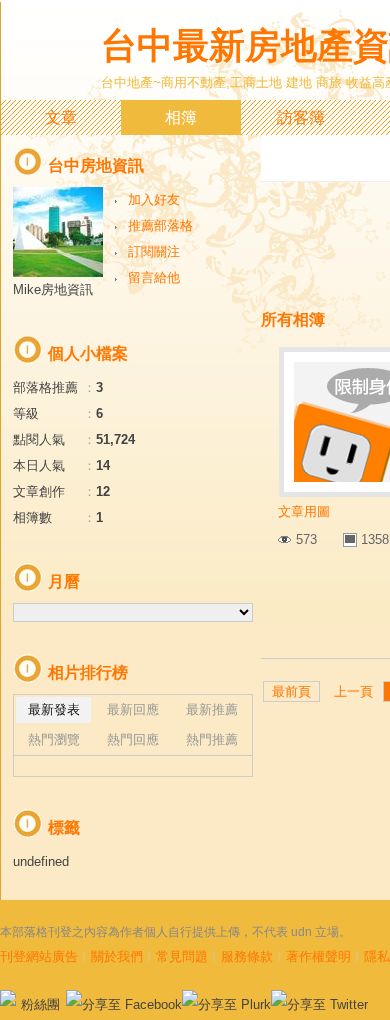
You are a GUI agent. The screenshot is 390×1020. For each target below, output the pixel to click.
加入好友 (154, 199)
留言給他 (154, 277)
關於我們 (117, 956)
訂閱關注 (154, 251)
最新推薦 (212, 709)
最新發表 (54, 709)
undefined (41, 861)
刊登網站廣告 (39, 956)
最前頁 (291, 691)
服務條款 (247, 956)
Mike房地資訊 (53, 289)
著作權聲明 (318, 956)
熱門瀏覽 (54, 739)
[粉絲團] (8, 998)
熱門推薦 (212, 739)
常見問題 (182, 956)
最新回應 (133, 709)
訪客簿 (301, 117)
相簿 (181, 117)
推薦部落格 (160, 225)
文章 (61, 117)
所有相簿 (293, 319)
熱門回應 (133, 739)
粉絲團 (40, 1004)
